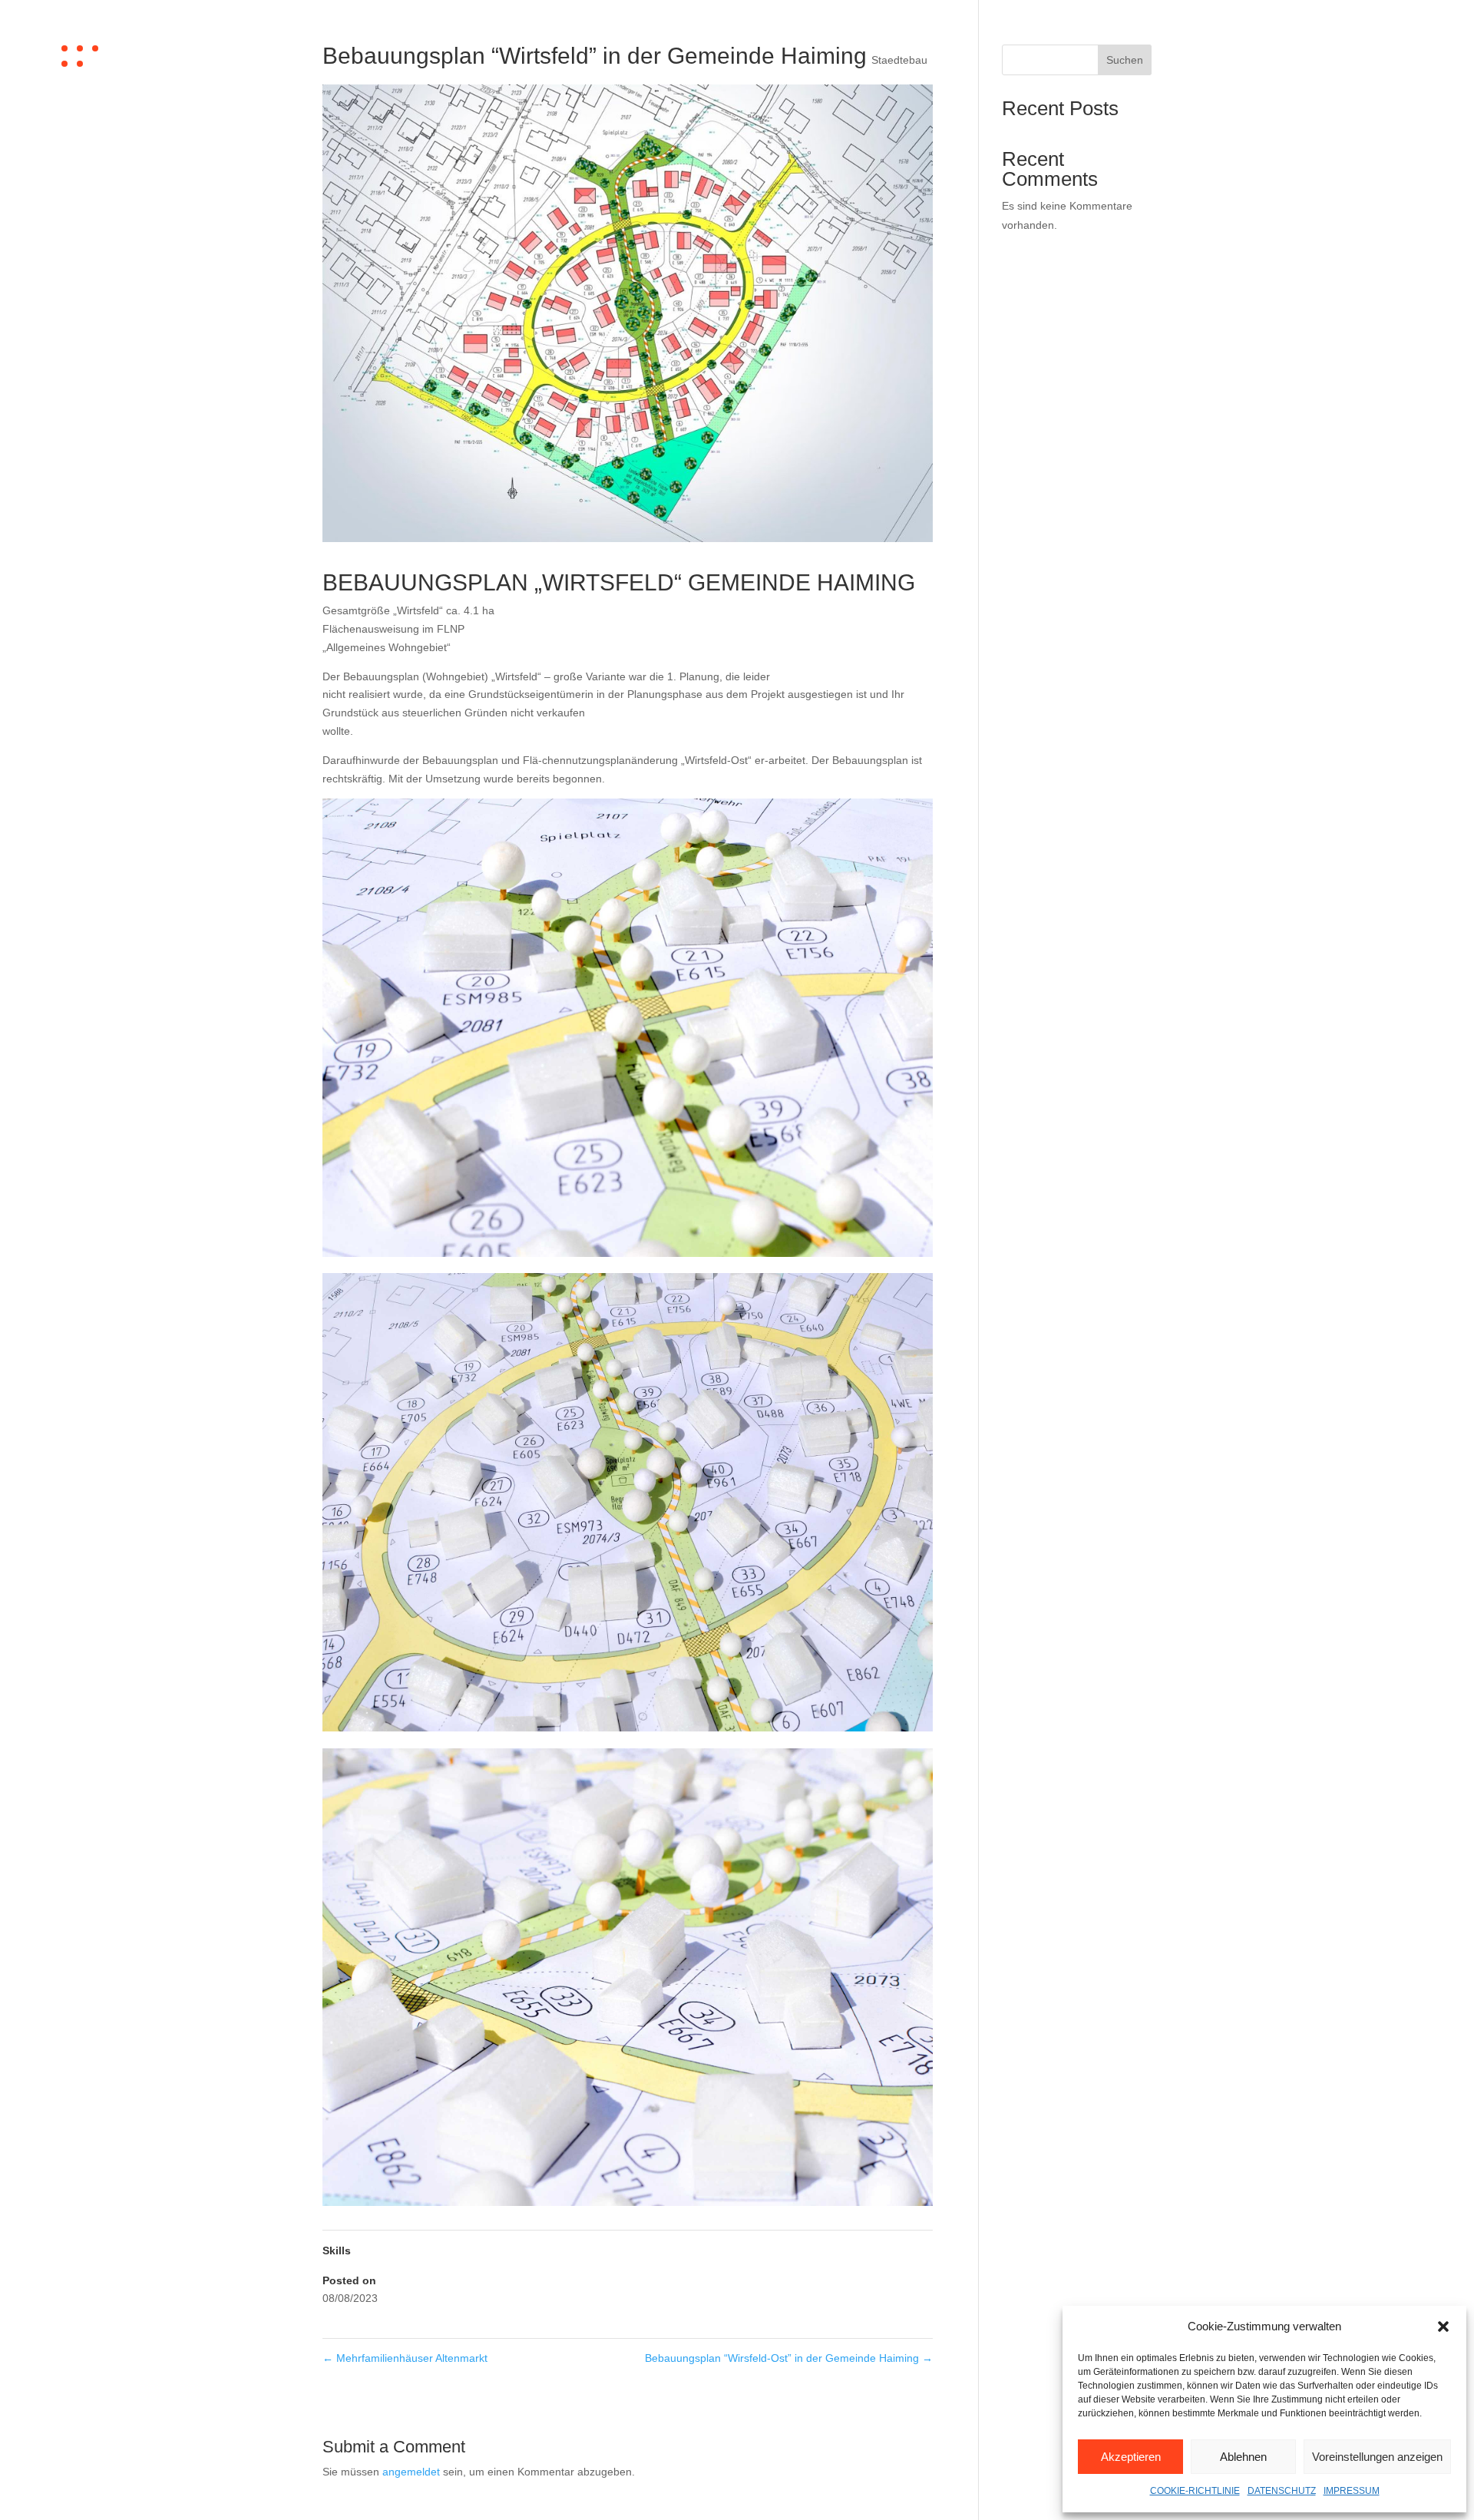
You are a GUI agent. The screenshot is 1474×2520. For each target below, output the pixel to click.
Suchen (1125, 60)
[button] (1443, 2327)
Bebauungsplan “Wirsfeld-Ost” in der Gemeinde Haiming (789, 2358)
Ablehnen (1243, 2457)
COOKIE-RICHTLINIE (1195, 2491)
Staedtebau (899, 60)
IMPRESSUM (1352, 2491)
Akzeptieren (1131, 2457)
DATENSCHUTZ (1282, 2491)
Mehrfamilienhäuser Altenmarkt (405, 2358)
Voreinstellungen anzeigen (1377, 2457)
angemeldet (411, 2472)
